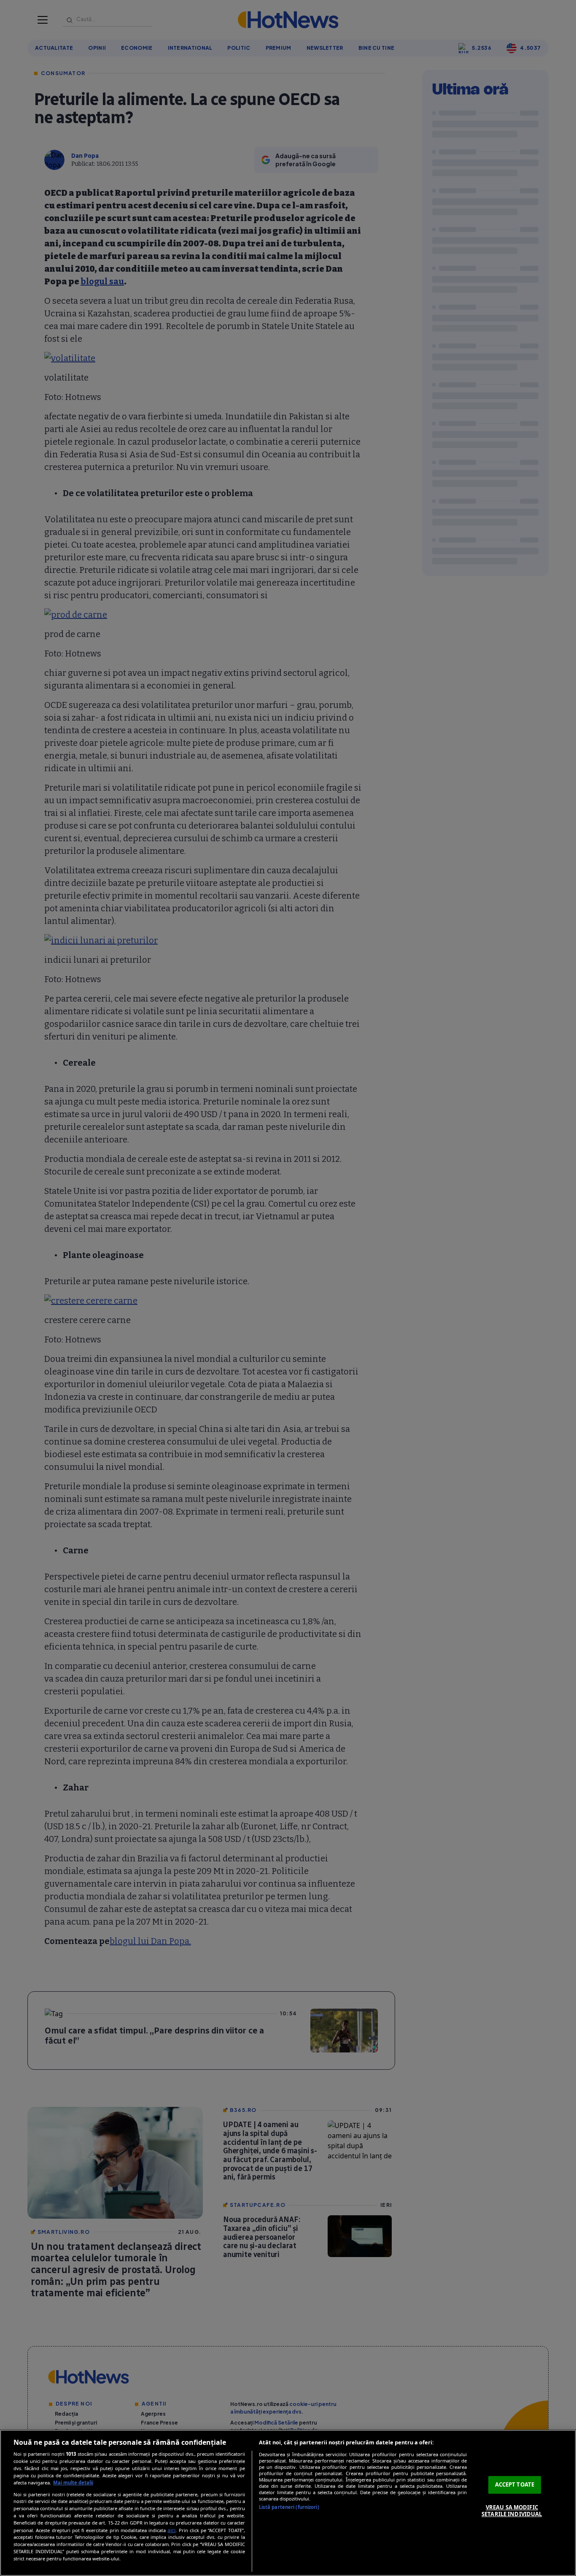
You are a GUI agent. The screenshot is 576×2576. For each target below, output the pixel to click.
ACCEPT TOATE (515, 2484)
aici (171, 2530)
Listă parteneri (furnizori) (289, 2507)
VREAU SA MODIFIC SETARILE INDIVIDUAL (512, 2511)
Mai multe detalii (73, 2483)
